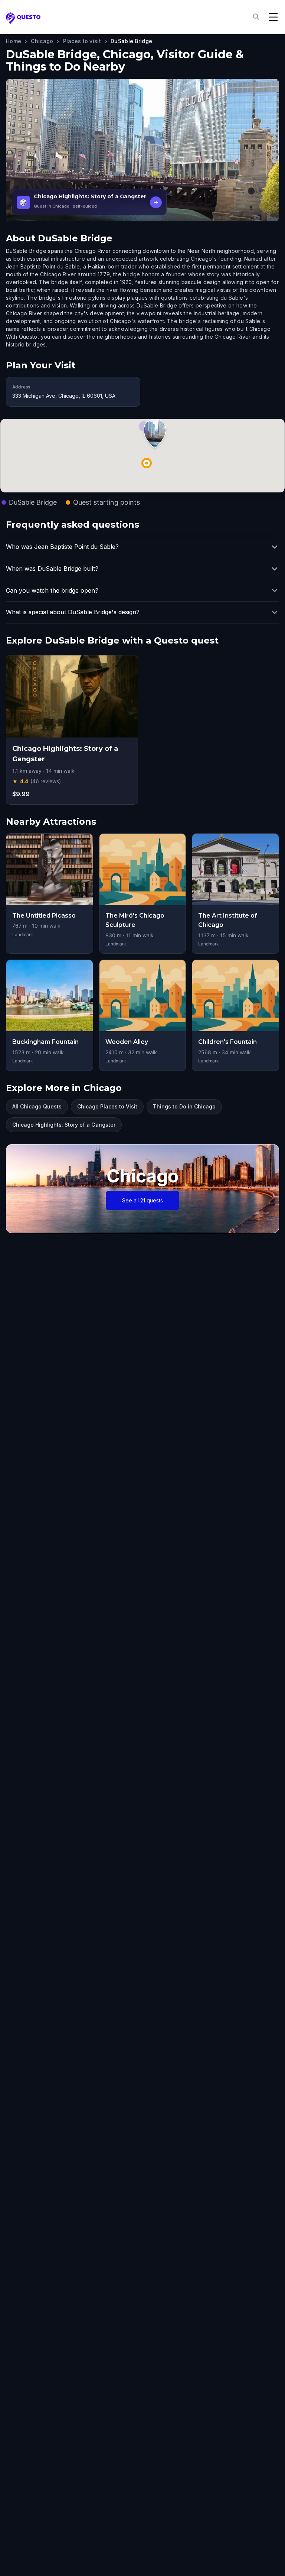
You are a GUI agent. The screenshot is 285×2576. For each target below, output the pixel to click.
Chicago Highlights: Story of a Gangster (64, 1125)
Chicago (42, 41)
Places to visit (82, 41)
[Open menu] (273, 17)
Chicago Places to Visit (107, 1106)
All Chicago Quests (37, 1106)
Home (14, 41)
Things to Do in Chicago (184, 1106)
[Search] (257, 17)
